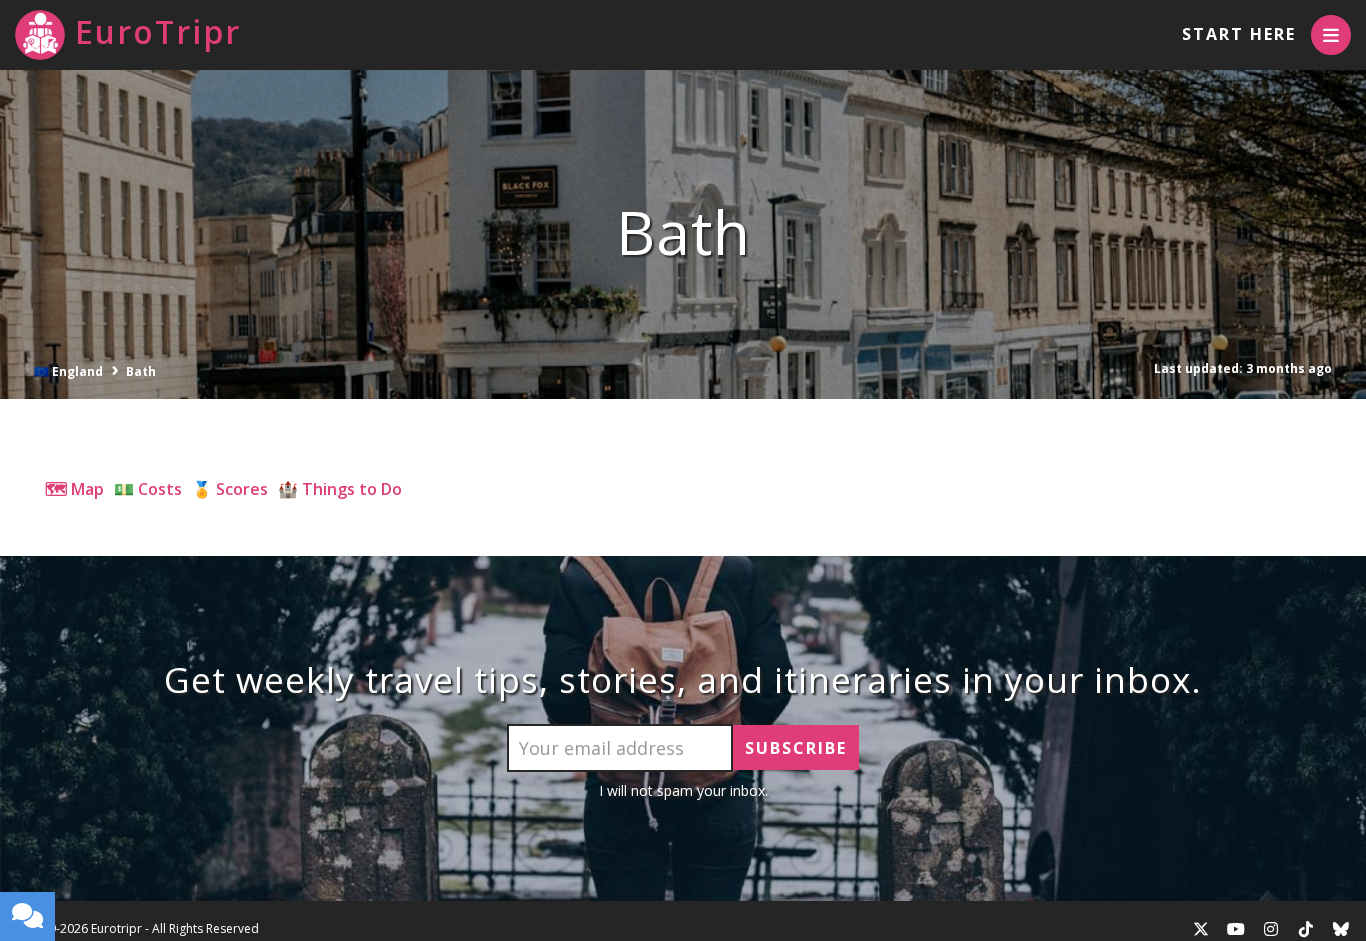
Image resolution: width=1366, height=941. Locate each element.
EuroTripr (158, 31)
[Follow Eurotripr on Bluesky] (1341, 929)
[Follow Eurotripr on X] (1201, 929)
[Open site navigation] (1331, 35)
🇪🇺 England (68, 371)
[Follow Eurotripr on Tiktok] (1306, 929)
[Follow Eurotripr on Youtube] (1236, 929)
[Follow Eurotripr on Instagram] (1271, 929)
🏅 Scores (230, 489)
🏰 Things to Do (340, 489)
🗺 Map (74, 489)
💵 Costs (148, 489)
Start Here (1239, 34)
